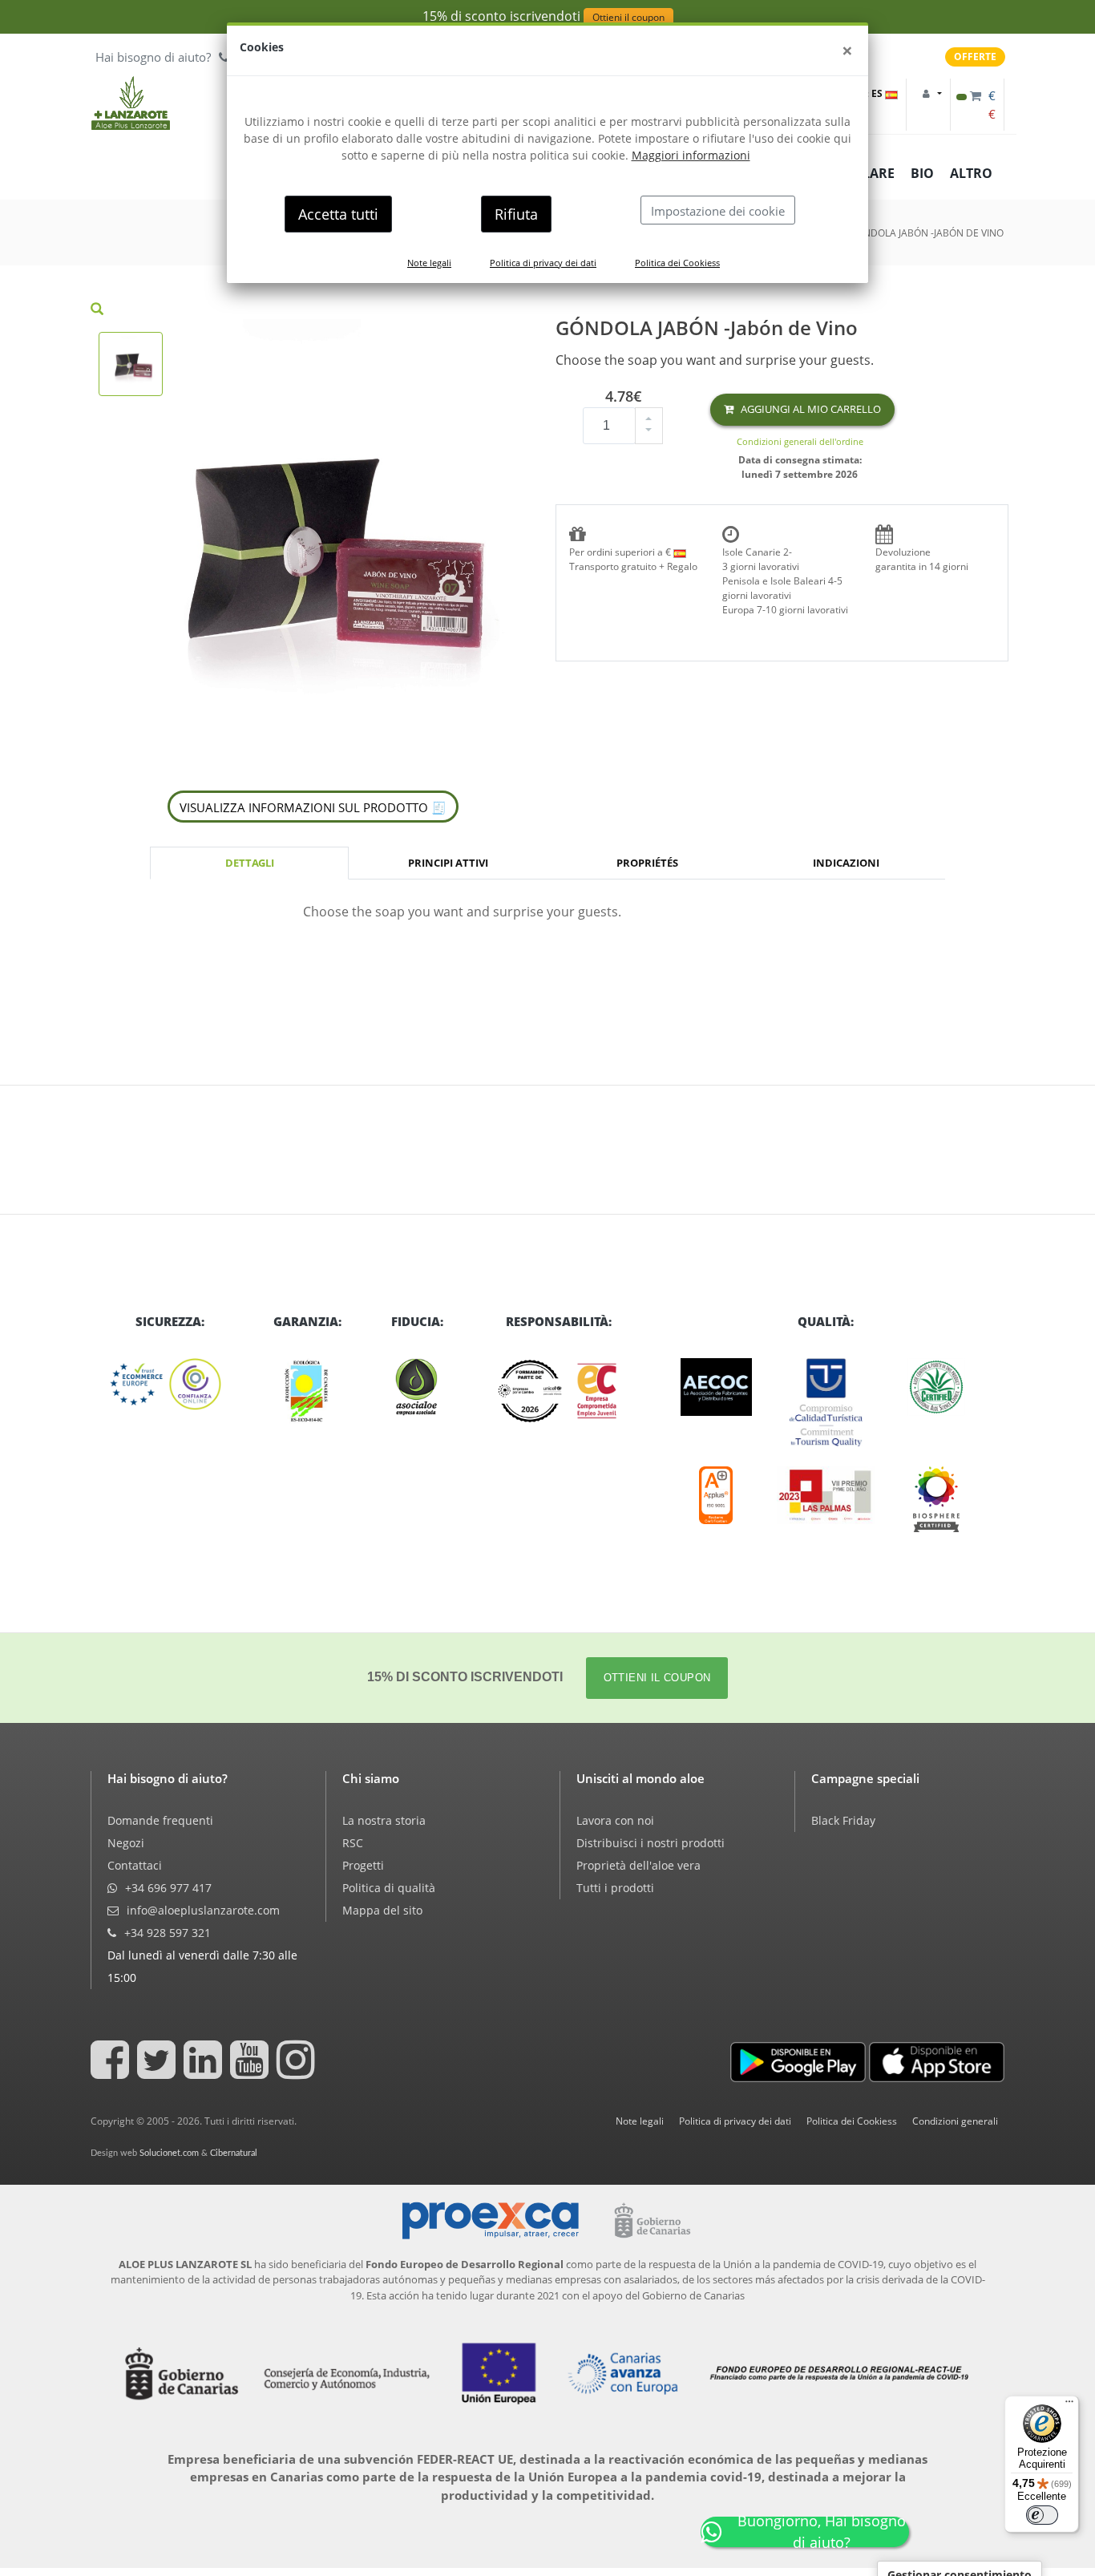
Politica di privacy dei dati (543, 263)
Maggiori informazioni (691, 155)
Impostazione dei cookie (718, 211)
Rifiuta (516, 214)
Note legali (429, 263)
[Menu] (1069, 2405)
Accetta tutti (338, 214)
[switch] (1042, 2515)
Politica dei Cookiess (677, 263)
